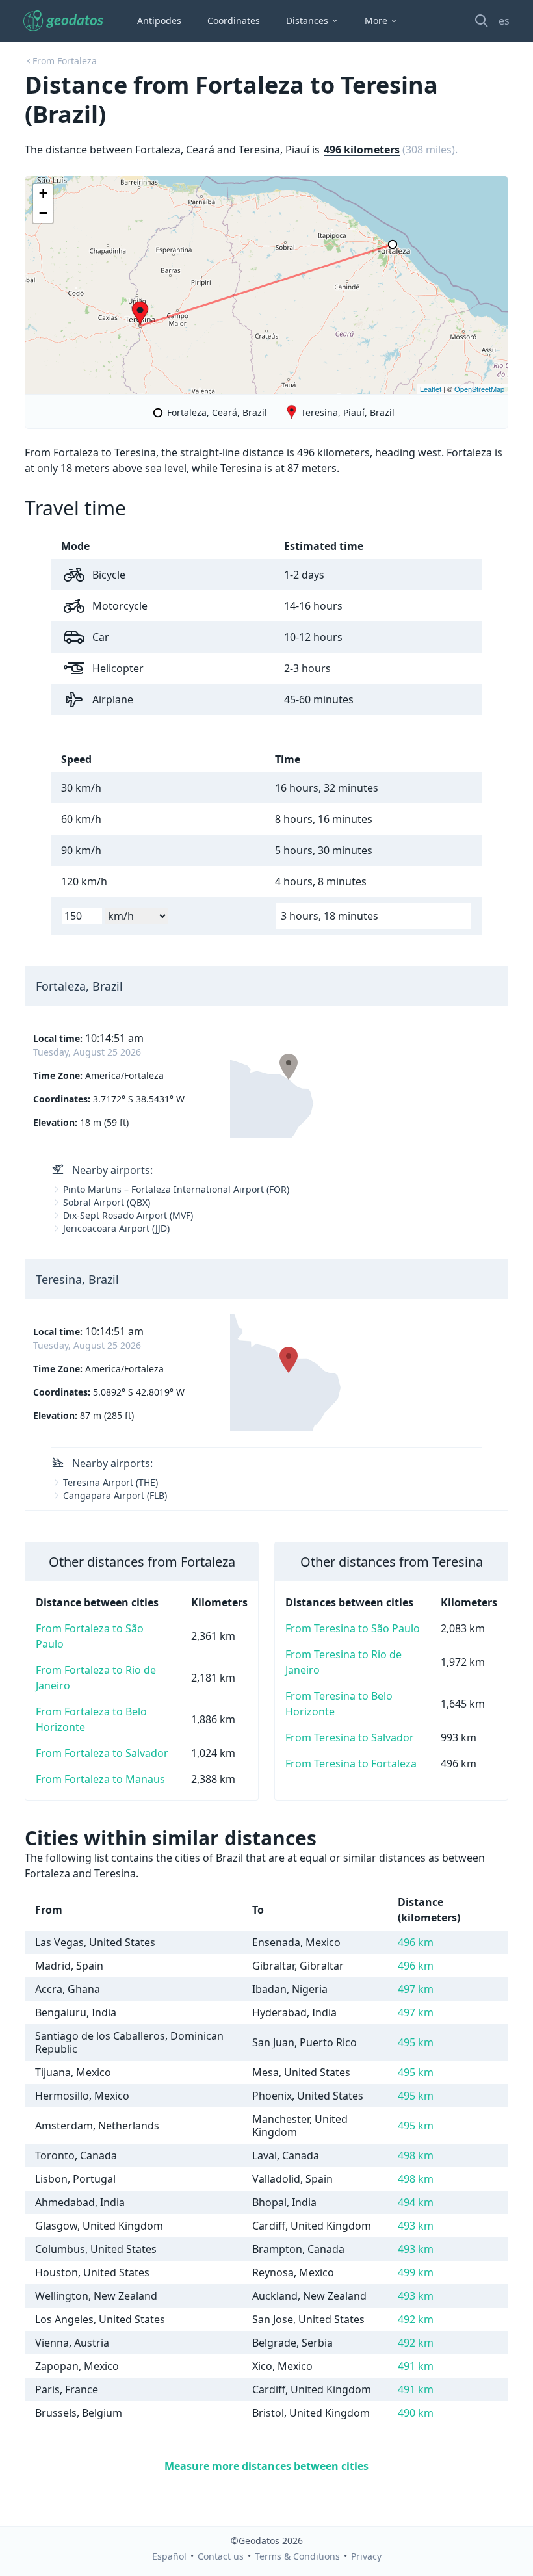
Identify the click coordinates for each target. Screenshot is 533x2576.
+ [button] (43, 193)
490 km (416, 2413)
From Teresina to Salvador (350, 1737)
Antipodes (159, 20)
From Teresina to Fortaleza (351, 1763)
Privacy (366, 2556)
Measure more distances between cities (266, 2466)
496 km (416, 1942)
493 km (416, 2226)
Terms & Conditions (297, 2556)
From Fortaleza (65, 61)
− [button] (43, 213)
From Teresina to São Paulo (353, 1628)
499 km (416, 2272)
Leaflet (431, 389)
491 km (416, 2366)
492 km (416, 2319)
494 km (416, 2202)
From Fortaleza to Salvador (102, 1753)
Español (169, 2556)
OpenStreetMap (479, 389)
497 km (416, 1989)
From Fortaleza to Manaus (100, 1779)
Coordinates (234, 20)
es (504, 21)
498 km (416, 2155)
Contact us (221, 2556)
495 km (416, 2042)
